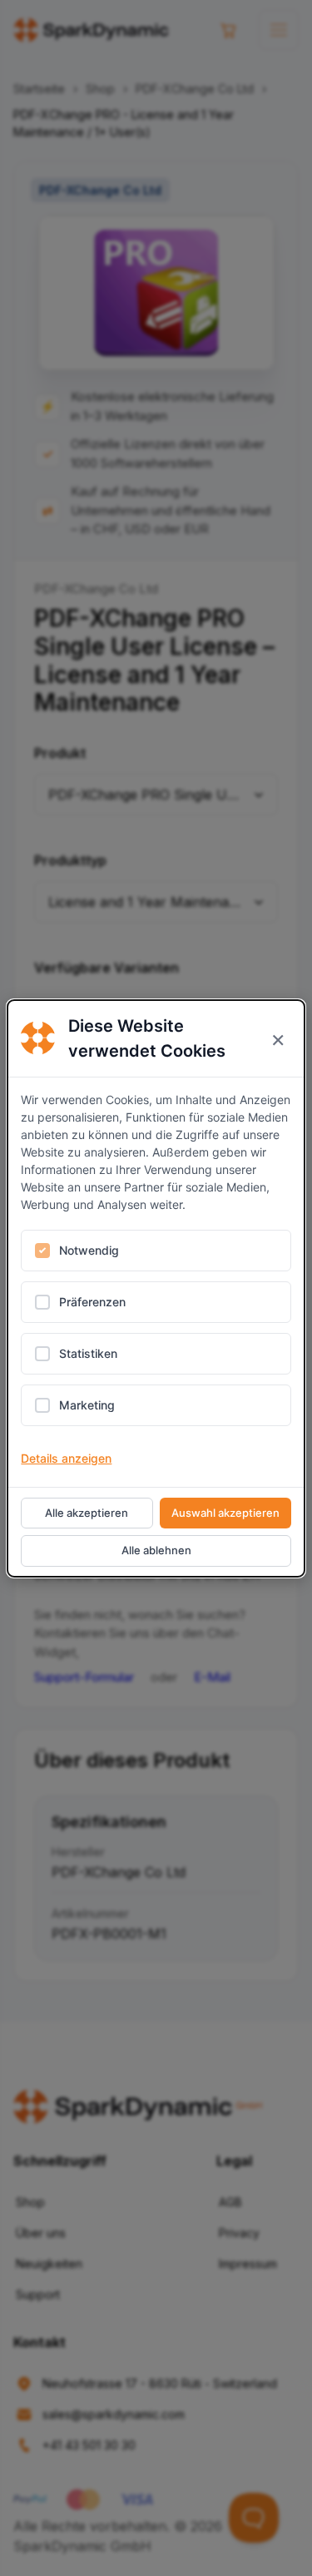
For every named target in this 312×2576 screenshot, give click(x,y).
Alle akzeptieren (87, 1513)
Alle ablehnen (156, 1550)
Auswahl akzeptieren (225, 1513)
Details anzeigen (66, 1458)
